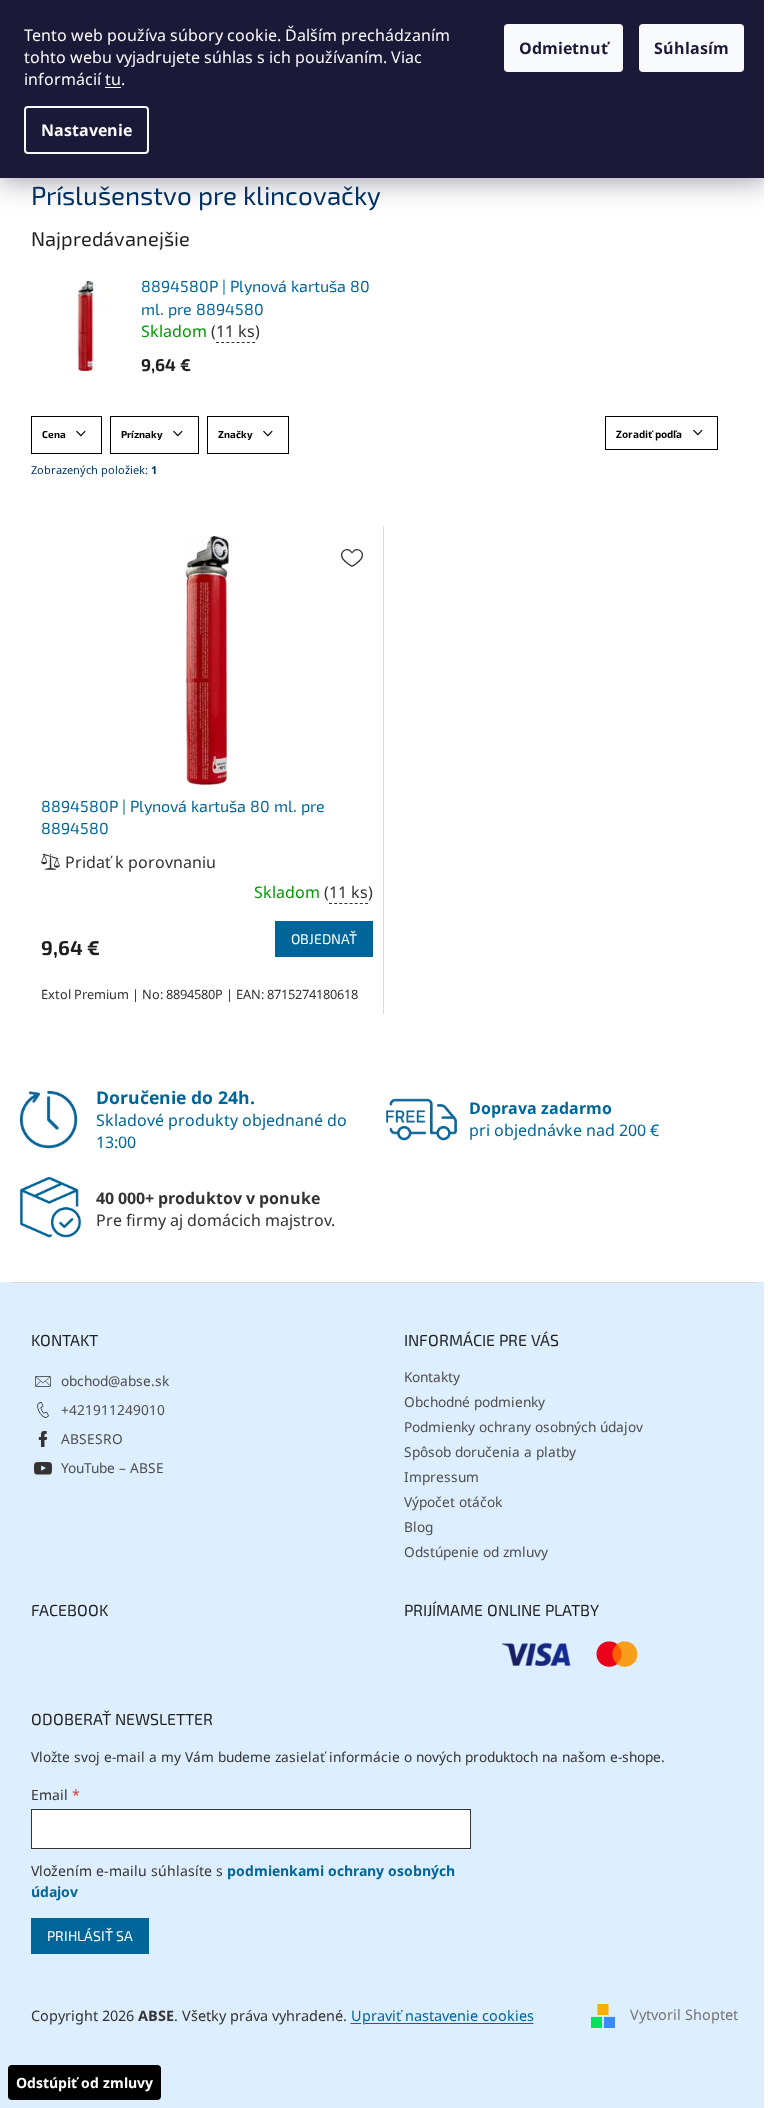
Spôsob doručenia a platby (490, 1451)
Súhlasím (691, 48)
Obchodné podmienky (474, 1401)
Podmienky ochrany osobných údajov (523, 1426)
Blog (418, 1526)
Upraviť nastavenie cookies (442, 2015)
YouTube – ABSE (112, 1467)
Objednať (324, 938)
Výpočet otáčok (453, 1501)
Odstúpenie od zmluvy (476, 1551)
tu (113, 79)
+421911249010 (113, 1409)
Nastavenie (86, 130)
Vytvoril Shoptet (684, 2014)
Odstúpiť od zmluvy (84, 2082)
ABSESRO (92, 1438)
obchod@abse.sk (115, 1380)
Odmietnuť (563, 48)
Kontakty (432, 1376)
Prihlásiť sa (90, 1935)
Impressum (441, 1476)
